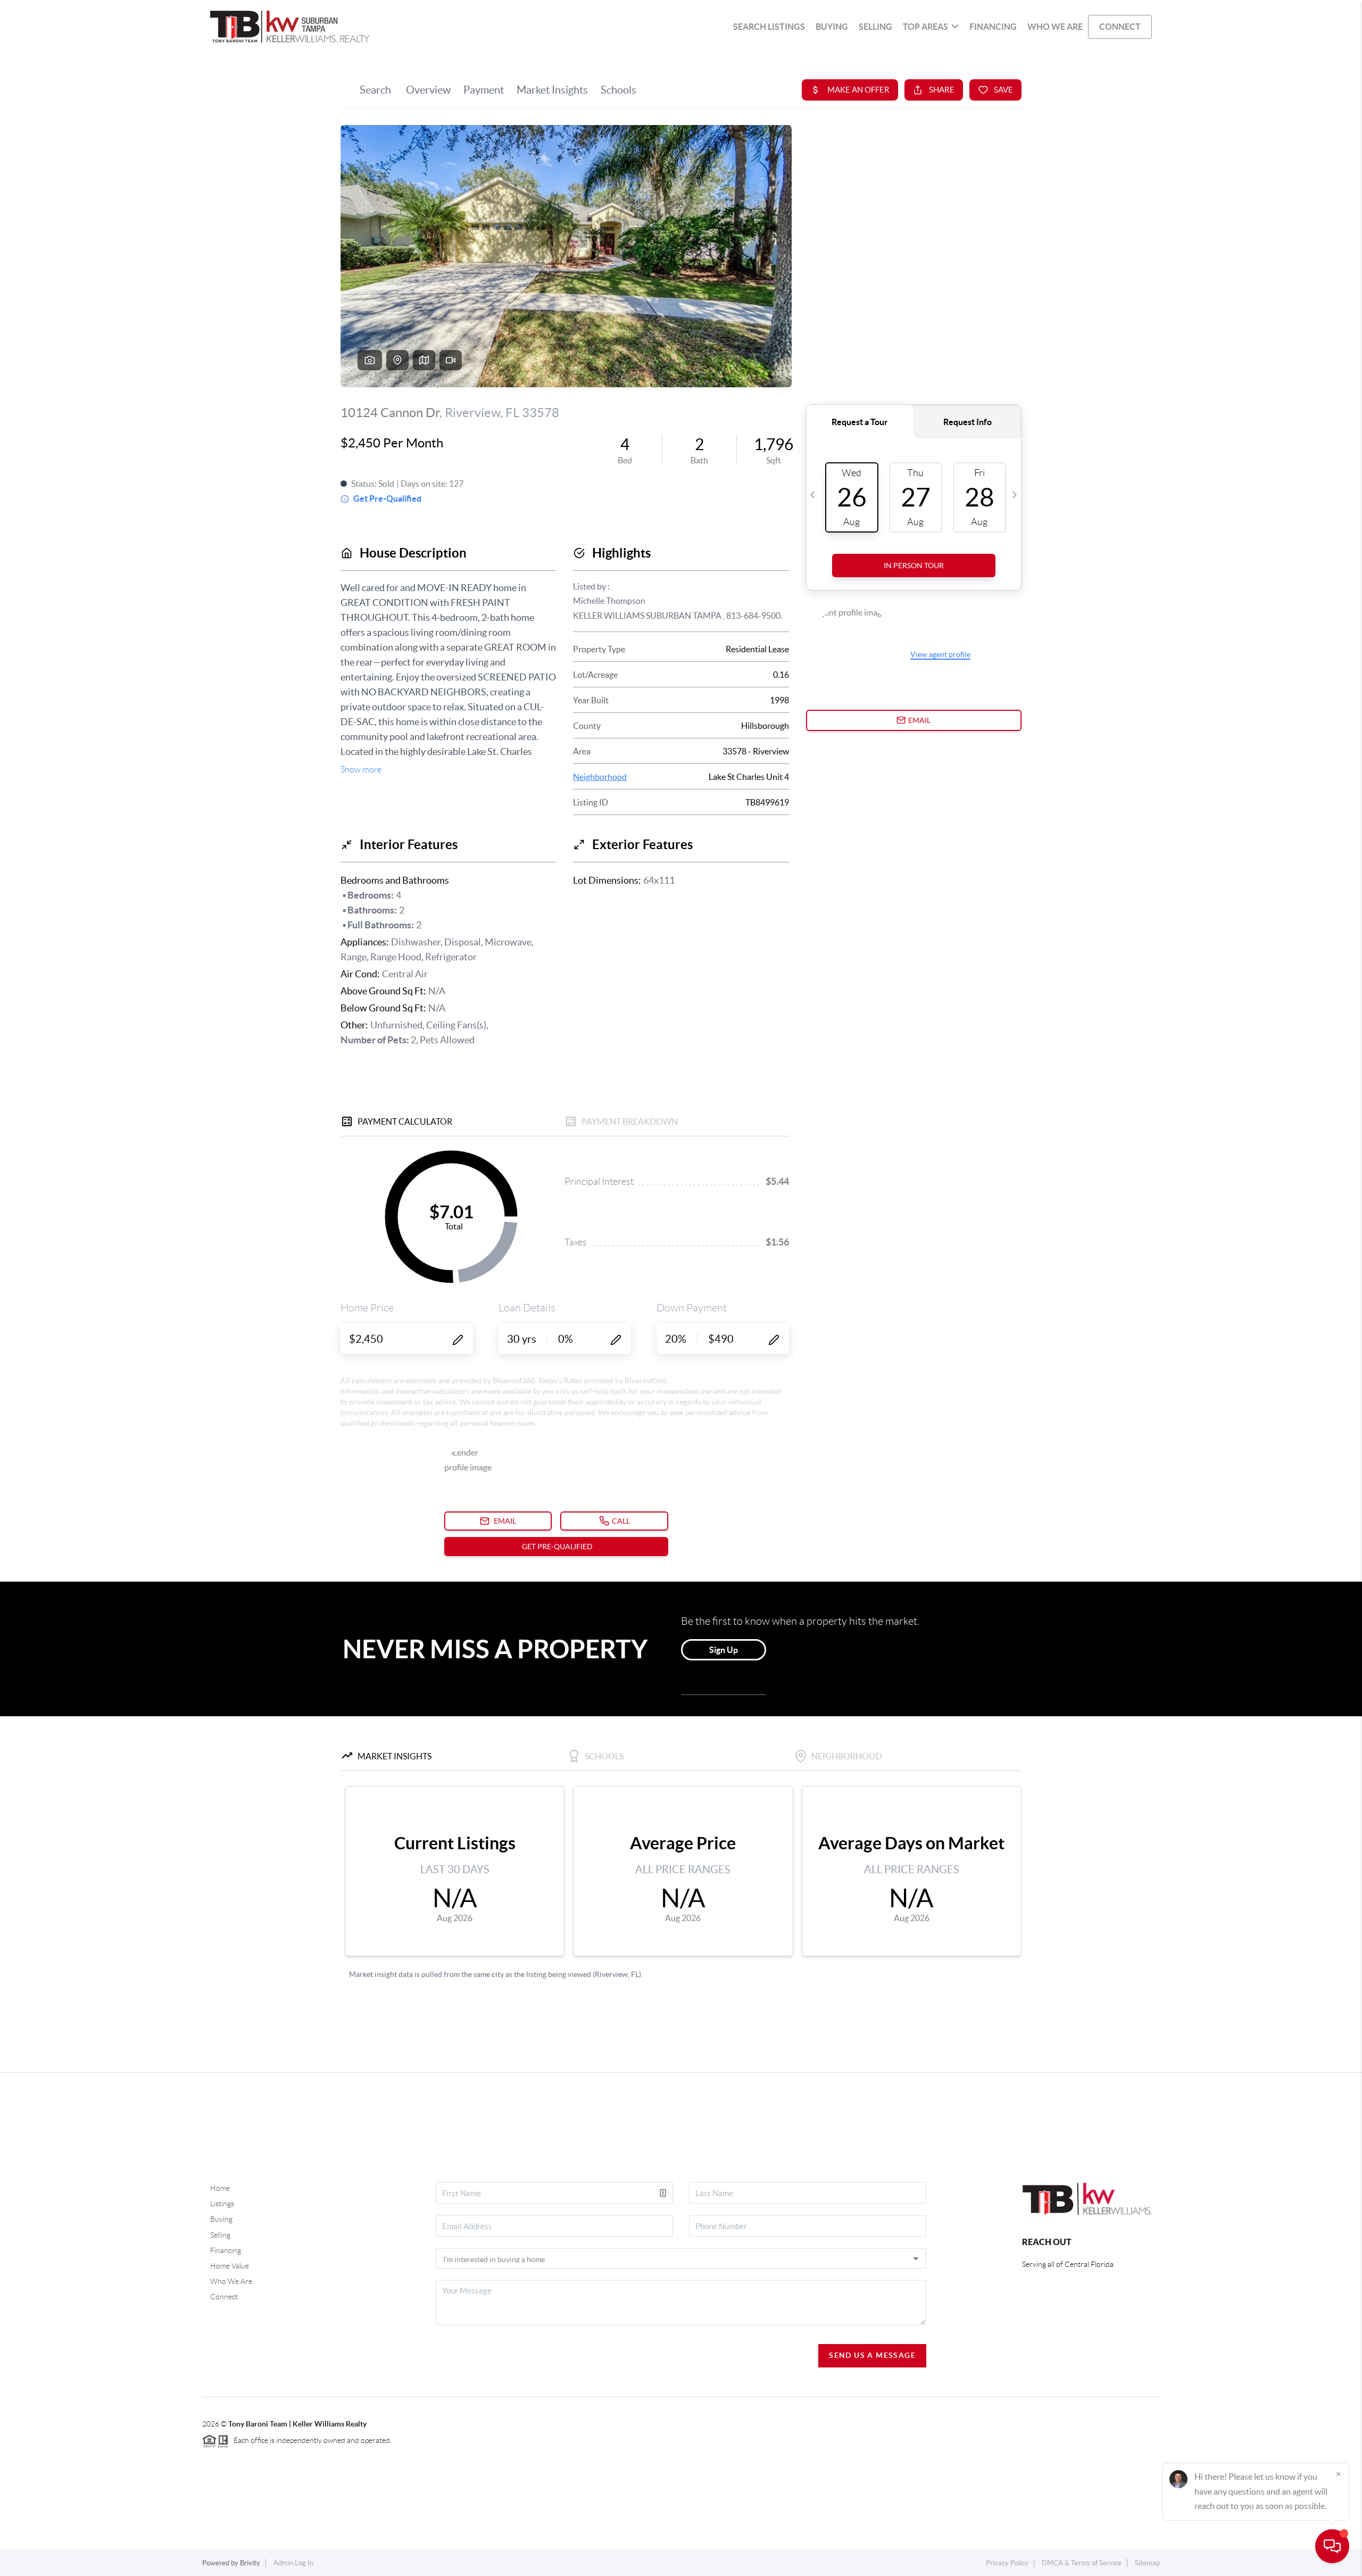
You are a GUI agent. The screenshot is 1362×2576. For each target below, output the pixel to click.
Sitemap (1147, 2563)
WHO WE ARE (1055, 27)
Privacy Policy (1007, 2563)
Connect (224, 2297)
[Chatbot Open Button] (1332, 2546)
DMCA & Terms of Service (1082, 2563)
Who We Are (231, 2281)
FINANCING (993, 27)
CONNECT (1120, 27)
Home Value (230, 2266)
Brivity (250, 2563)
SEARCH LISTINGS (769, 27)
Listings (222, 2204)
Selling (220, 2235)
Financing (226, 2250)
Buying (221, 2219)
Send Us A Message (872, 2355)
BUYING (832, 27)
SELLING (875, 27)
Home (220, 2188)
